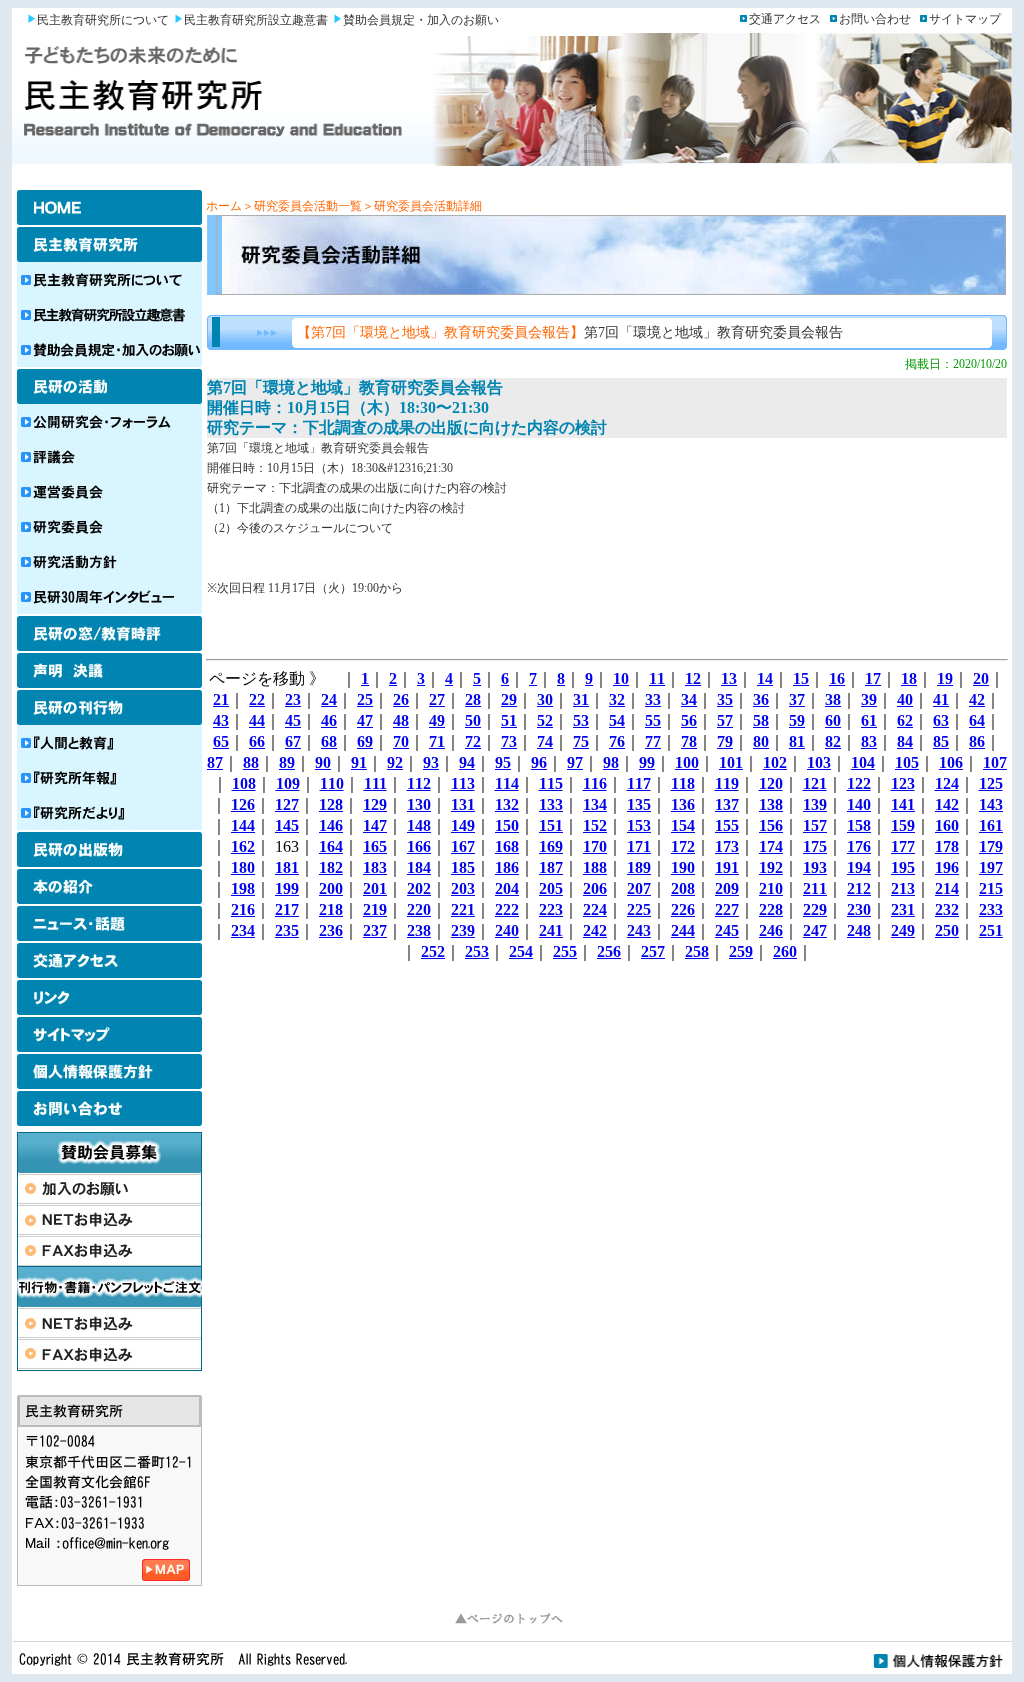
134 (595, 804)
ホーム (224, 206)
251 (991, 930)
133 (551, 804)
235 (287, 930)
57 (725, 720)
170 (595, 846)
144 (243, 825)
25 (365, 699)
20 (981, 678)
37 (797, 699)
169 (551, 846)
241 (551, 930)
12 (693, 678)
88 (251, 762)
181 (287, 867)
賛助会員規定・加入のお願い (421, 20)
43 (221, 720)
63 (941, 720)
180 (243, 867)
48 (401, 720)
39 (869, 699)
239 (463, 930)
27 (437, 699)
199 (287, 888)
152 (595, 825)
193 (815, 867)
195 (903, 867)
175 (815, 846)
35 (725, 699)
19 (945, 678)
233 (991, 909)
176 (859, 846)
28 (473, 699)
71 (437, 741)
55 (653, 720)
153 (639, 825)
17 (873, 678)
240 (507, 930)
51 (509, 720)
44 (257, 720)
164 (331, 846)
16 (837, 678)
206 (595, 888)
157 (815, 825)
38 (833, 699)
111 (375, 783)
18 (909, 678)
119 (727, 783)
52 (545, 720)
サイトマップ (965, 19)
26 (401, 699)
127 (287, 804)
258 (697, 951)
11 (657, 678)
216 (243, 909)
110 (332, 783)
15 (801, 678)
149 (463, 825)
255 (565, 951)
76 (617, 741)
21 (221, 699)
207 (639, 888)
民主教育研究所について (103, 20)
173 (727, 846)
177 (903, 846)
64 (977, 720)
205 (551, 888)
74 (545, 741)
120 (771, 783)
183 (375, 867)
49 (437, 720)
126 (243, 804)
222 (507, 909)
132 (507, 804)
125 (991, 783)
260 (785, 951)
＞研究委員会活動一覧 (302, 206)
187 (551, 867)
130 (419, 804)
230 (859, 909)
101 (731, 762)
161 (991, 825)
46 (329, 720)
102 (775, 762)
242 (595, 930)
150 (507, 825)
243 (639, 930)
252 (433, 951)
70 (401, 741)
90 (323, 762)
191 (727, 867)
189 (639, 867)
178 (947, 846)
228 (771, 909)
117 (639, 783)
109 (288, 783)
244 (683, 930)
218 (331, 909)
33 (653, 699)
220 (419, 909)
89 (287, 762)
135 (639, 804)
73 (509, 741)
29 (509, 699)
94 (467, 762)
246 (771, 930)
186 (507, 867)
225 (639, 909)
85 (941, 741)
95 (503, 762)
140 (859, 804)
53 (581, 720)
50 (473, 720)
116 (595, 783)
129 (375, 804)
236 (331, 930)
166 (419, 846)
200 (331, 888)
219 (375, 909)
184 (419, 867)
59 (797, 720)
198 (243, 888)
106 (951, 762)
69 (365, 741)
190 (683, 867)
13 (729, 678)
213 (903, 888)
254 (521, 951)
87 (215, 762)
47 (365, 720)
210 (771, 888)
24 (329, 699)
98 (611, 762)
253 (477, 951)
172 (683, 846)
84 (905, 741)
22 (257, 699)
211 (815, 888)
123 (903, 783)
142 (947, 804)
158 (859, 825)
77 (653, 741)
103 (819, 762)
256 (609, 951)
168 (507, 846)
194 (859, 867)
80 (761, 741)
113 (463, 783)
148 (419, 825)
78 (689, 741)
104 (863, 762)
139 (815, 804)
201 (375, 888)
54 (617, 720)
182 (331, 867)
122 (859, 783)
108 (244, 783)
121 (815, 783)
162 (243, 846)
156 (771, 825)
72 (473, 741)
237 (375, 930)
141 (903, 804)
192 (771, 867)
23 (293, 699)
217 (287, 909)
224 (595, 909)
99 (647, 762)
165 (375, 846)
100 (687, 762)
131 (463, 804)
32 (617, 699)
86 (977, 741)
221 (463, 909)
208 (683, 888)
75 (581, 741)
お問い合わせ (875, 19)
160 (947, 825)
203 (463, 888)
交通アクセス (785, 19)
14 (765, 678)
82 (833, 741)
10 (621, 678)
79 (725, 741)
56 (689, 720)
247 (815, 930)
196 (947, 867)
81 (797, 741)
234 (243, 930)
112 (419, 783)
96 (539, 762)
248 (859, 930)
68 (329, 741)
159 (903, 825)
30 (545, 699)
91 (359, 762)
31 (581, 699)
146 (331, 825)
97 (575, 762)
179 (991, 846)
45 (293, 720)
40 (905, 699)
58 (761, 720)
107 (995, 762)
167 (463, 846)
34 (689, 699)
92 (395, 762)
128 (331, 804)
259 (741, 951)
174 (771, 846)
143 (991, 804)
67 (293, 741)
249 (903, 930)
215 (991, 888)
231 (903, 909)
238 (419, 930)
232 (947, 909)
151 (551, 825)
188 (595, 867)
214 (947, 888)
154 (683, 825)
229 (815, 909)
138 (771, 804)
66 (257, 741)
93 (431, 762)
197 (991, 867)
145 (287, 825)
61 (869, 720)
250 (947, 930)
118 (683, 783)
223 (551, 909)
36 (761, 699)
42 (977, 699)
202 (419, 888)
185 (463, 867)
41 (941, 699)
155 (727, 825)
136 (683, 804)
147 (375, 825)
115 (551, 783)
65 (221, 741)
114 (507, 783)
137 (727, 804)
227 (727, 909)
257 (653, 951)
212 (859, 888)
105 (907, 762)
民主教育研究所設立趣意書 (256, 20)
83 (869, 741)
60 (833, 720)
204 (507, 888)
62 (905, 720)
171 (639, 846)
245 (727, 930)
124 (947, 783)
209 (727, 888)
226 (683, 909)
